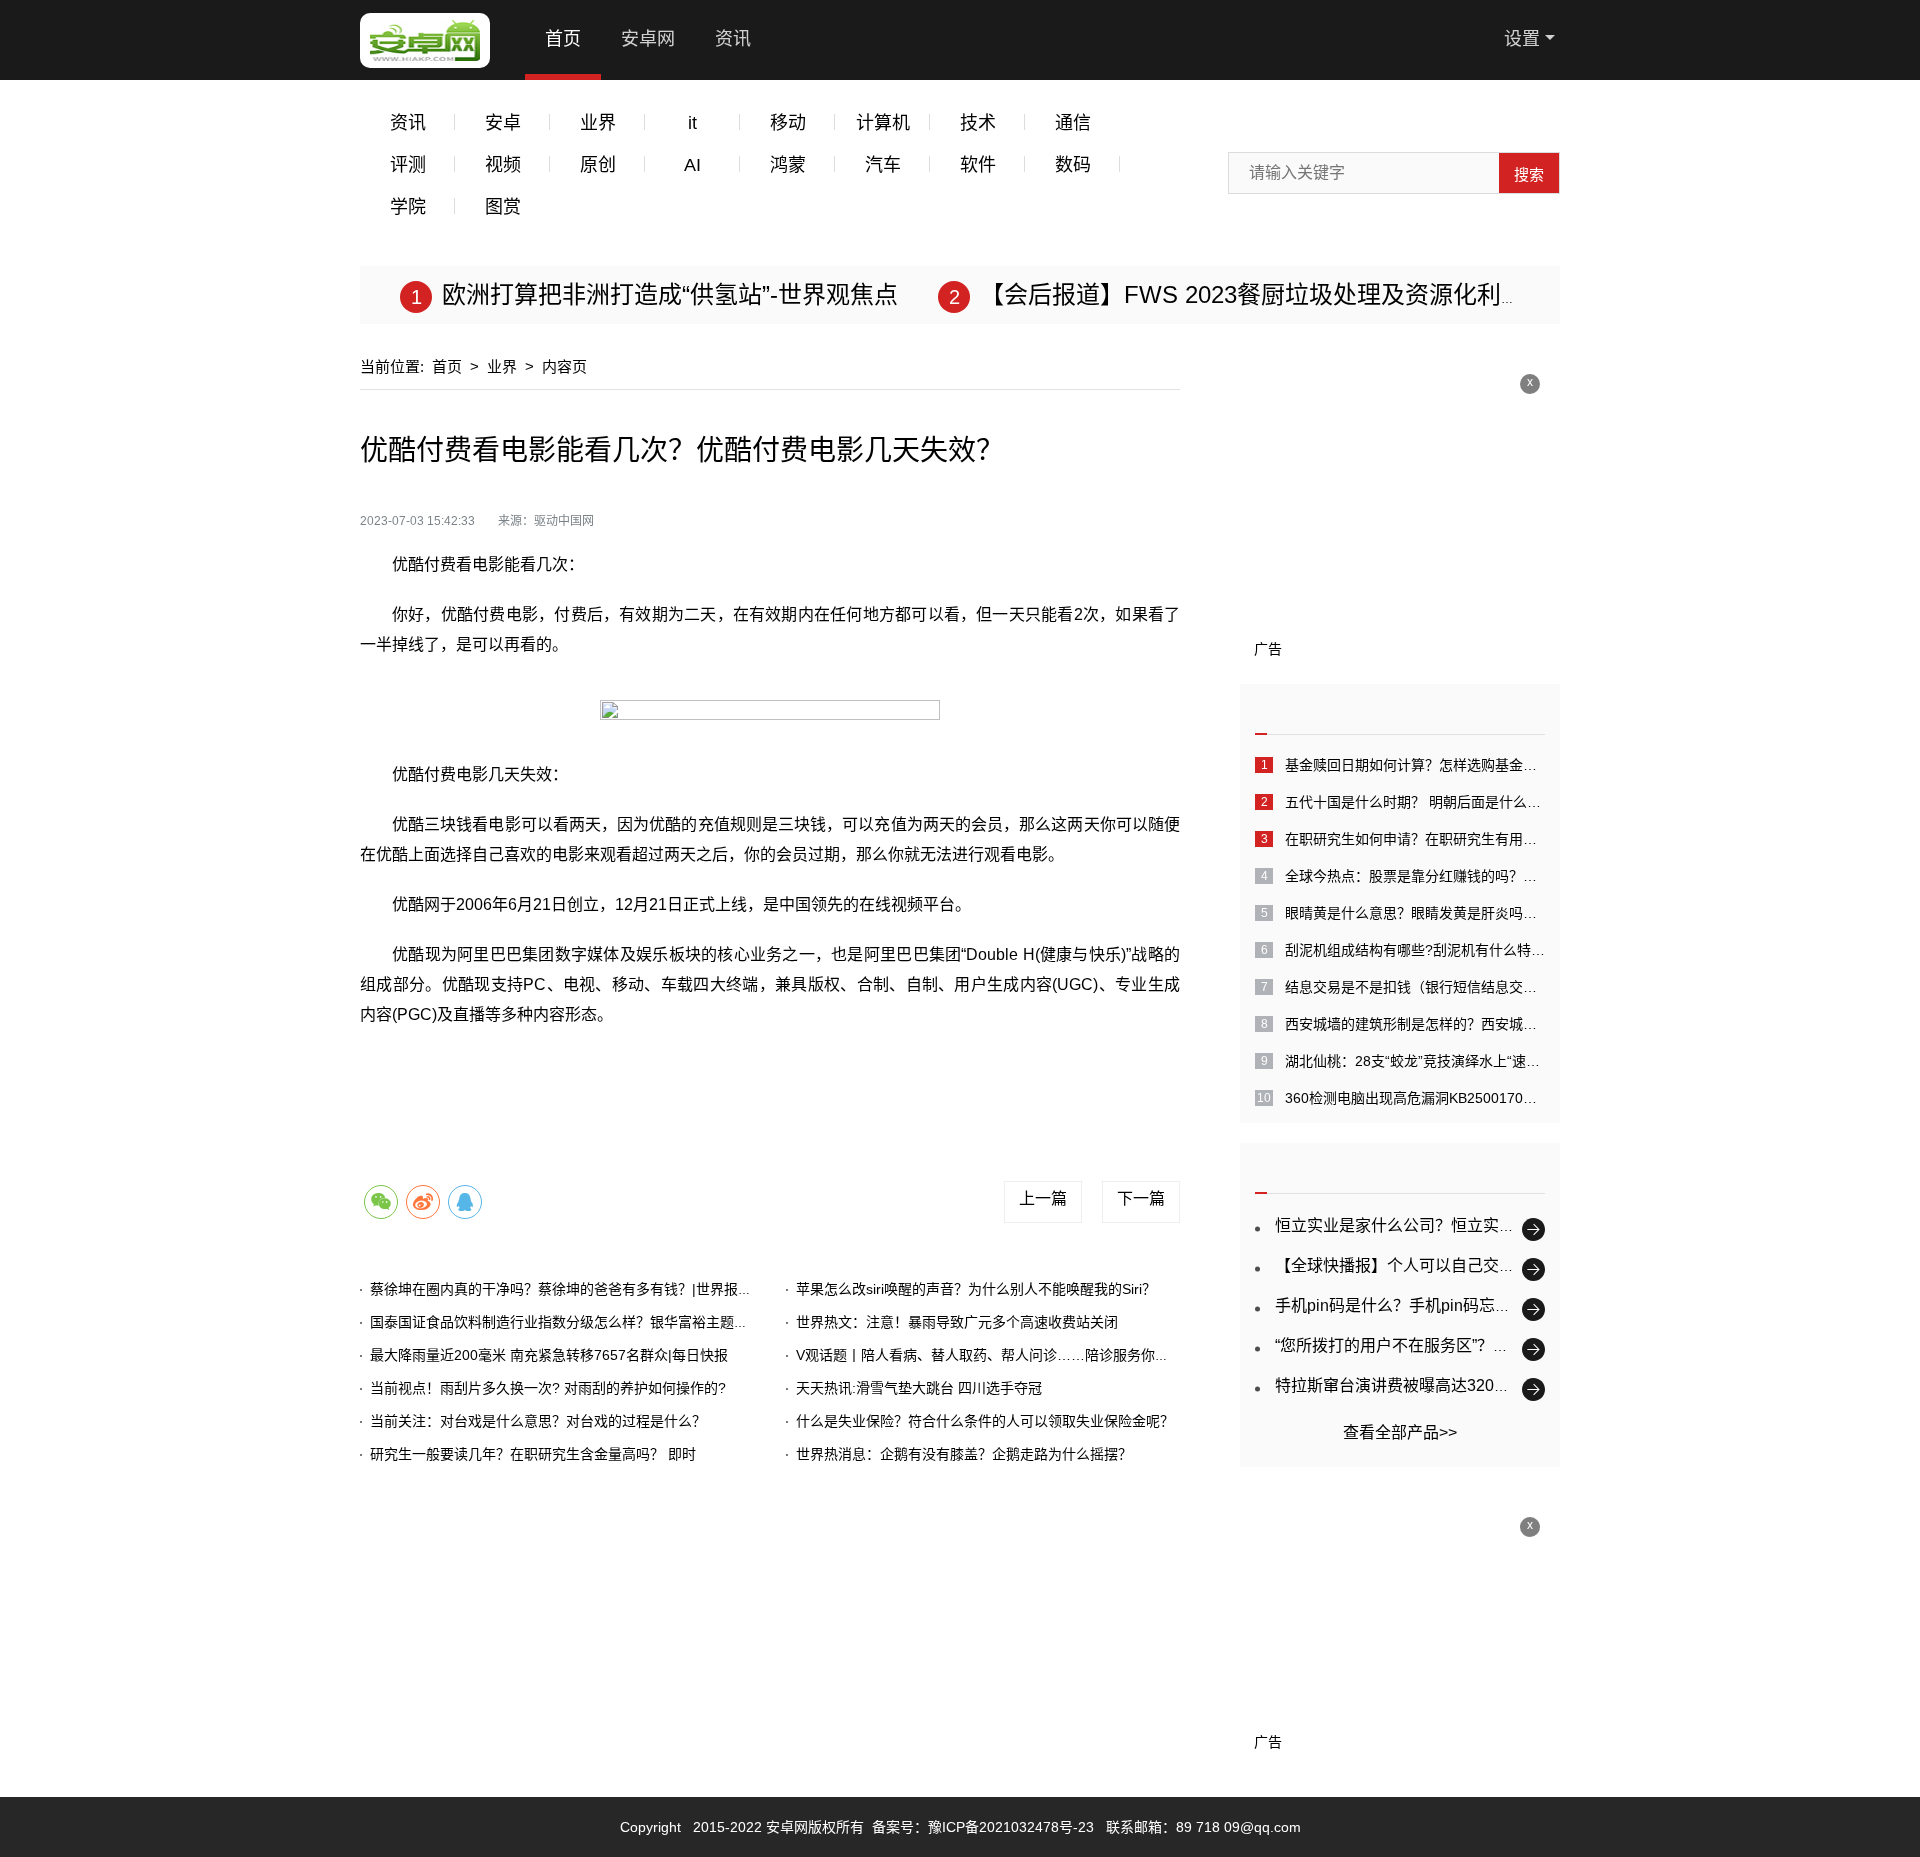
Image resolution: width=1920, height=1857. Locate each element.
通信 (1073, 123)
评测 (408, 165)
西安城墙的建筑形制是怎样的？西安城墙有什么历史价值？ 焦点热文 (1415, 1024)
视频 (503, 165)
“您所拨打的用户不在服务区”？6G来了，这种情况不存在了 (1482, 1345)
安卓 (503, 123)
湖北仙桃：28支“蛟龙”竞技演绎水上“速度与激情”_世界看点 (1415, 1061)
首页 (563, 39)
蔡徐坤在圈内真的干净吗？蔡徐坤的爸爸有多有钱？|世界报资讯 (568, 1289)
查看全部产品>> (1400, 1432)
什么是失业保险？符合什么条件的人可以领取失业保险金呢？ (985, 1421)
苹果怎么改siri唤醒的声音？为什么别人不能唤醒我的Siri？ (976, 1289)
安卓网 (648, 39)
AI (692, 165)
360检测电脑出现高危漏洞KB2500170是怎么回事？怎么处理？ (1415, 1098)
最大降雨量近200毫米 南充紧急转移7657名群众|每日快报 (549, 1355)
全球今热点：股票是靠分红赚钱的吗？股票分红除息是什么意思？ (1415, 876)
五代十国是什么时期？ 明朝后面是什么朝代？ (1415, 802)
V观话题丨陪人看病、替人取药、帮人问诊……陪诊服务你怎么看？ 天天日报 (1033, 1355)
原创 (598, 165)
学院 (408, 207)
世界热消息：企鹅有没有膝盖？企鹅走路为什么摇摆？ (964, 1454)
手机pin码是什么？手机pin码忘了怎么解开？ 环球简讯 (1467, 1305)
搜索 (1529, 174)
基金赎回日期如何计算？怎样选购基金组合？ (1415, 765)
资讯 (733, 39)
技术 (978, 123)
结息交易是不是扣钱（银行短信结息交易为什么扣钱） (1415, 987)
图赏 (503, 207)
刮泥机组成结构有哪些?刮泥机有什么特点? (1415, 950)
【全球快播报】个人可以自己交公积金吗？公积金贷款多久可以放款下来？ (1539, 1265)
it (692, 123)
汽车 (883, 165)
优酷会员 (666, 1080)
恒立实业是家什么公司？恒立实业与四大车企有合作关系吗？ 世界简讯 (1525, 1225)
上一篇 (1043, 1198)
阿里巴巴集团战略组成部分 (798, 1080)
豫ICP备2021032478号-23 (1011, 1827)
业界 (598, 123)
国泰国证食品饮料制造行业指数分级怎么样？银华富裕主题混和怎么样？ (594, 1322)
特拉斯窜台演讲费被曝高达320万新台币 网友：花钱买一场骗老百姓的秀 (1530, 1385)
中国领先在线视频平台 (972, 1080)
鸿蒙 (788, 165)
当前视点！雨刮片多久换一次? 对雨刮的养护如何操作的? (548, 1388)
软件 (978, 165)
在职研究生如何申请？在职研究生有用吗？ (1415, 839)
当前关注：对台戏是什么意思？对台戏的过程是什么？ (538, 1421)
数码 (1073, 165)
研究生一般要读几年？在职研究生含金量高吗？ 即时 (533, 1454)
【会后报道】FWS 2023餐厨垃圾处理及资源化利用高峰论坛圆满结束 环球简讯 (1400, 294)
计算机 (883, 123)
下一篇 (1141, 1198)
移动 (788, 123)
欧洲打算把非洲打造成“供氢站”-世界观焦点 (670, 294)
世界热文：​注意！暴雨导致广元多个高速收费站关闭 (957, 1322)
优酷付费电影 (576, 1080)
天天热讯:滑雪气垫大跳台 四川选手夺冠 (919, 1388)
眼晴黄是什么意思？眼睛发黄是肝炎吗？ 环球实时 (1415, 913)
